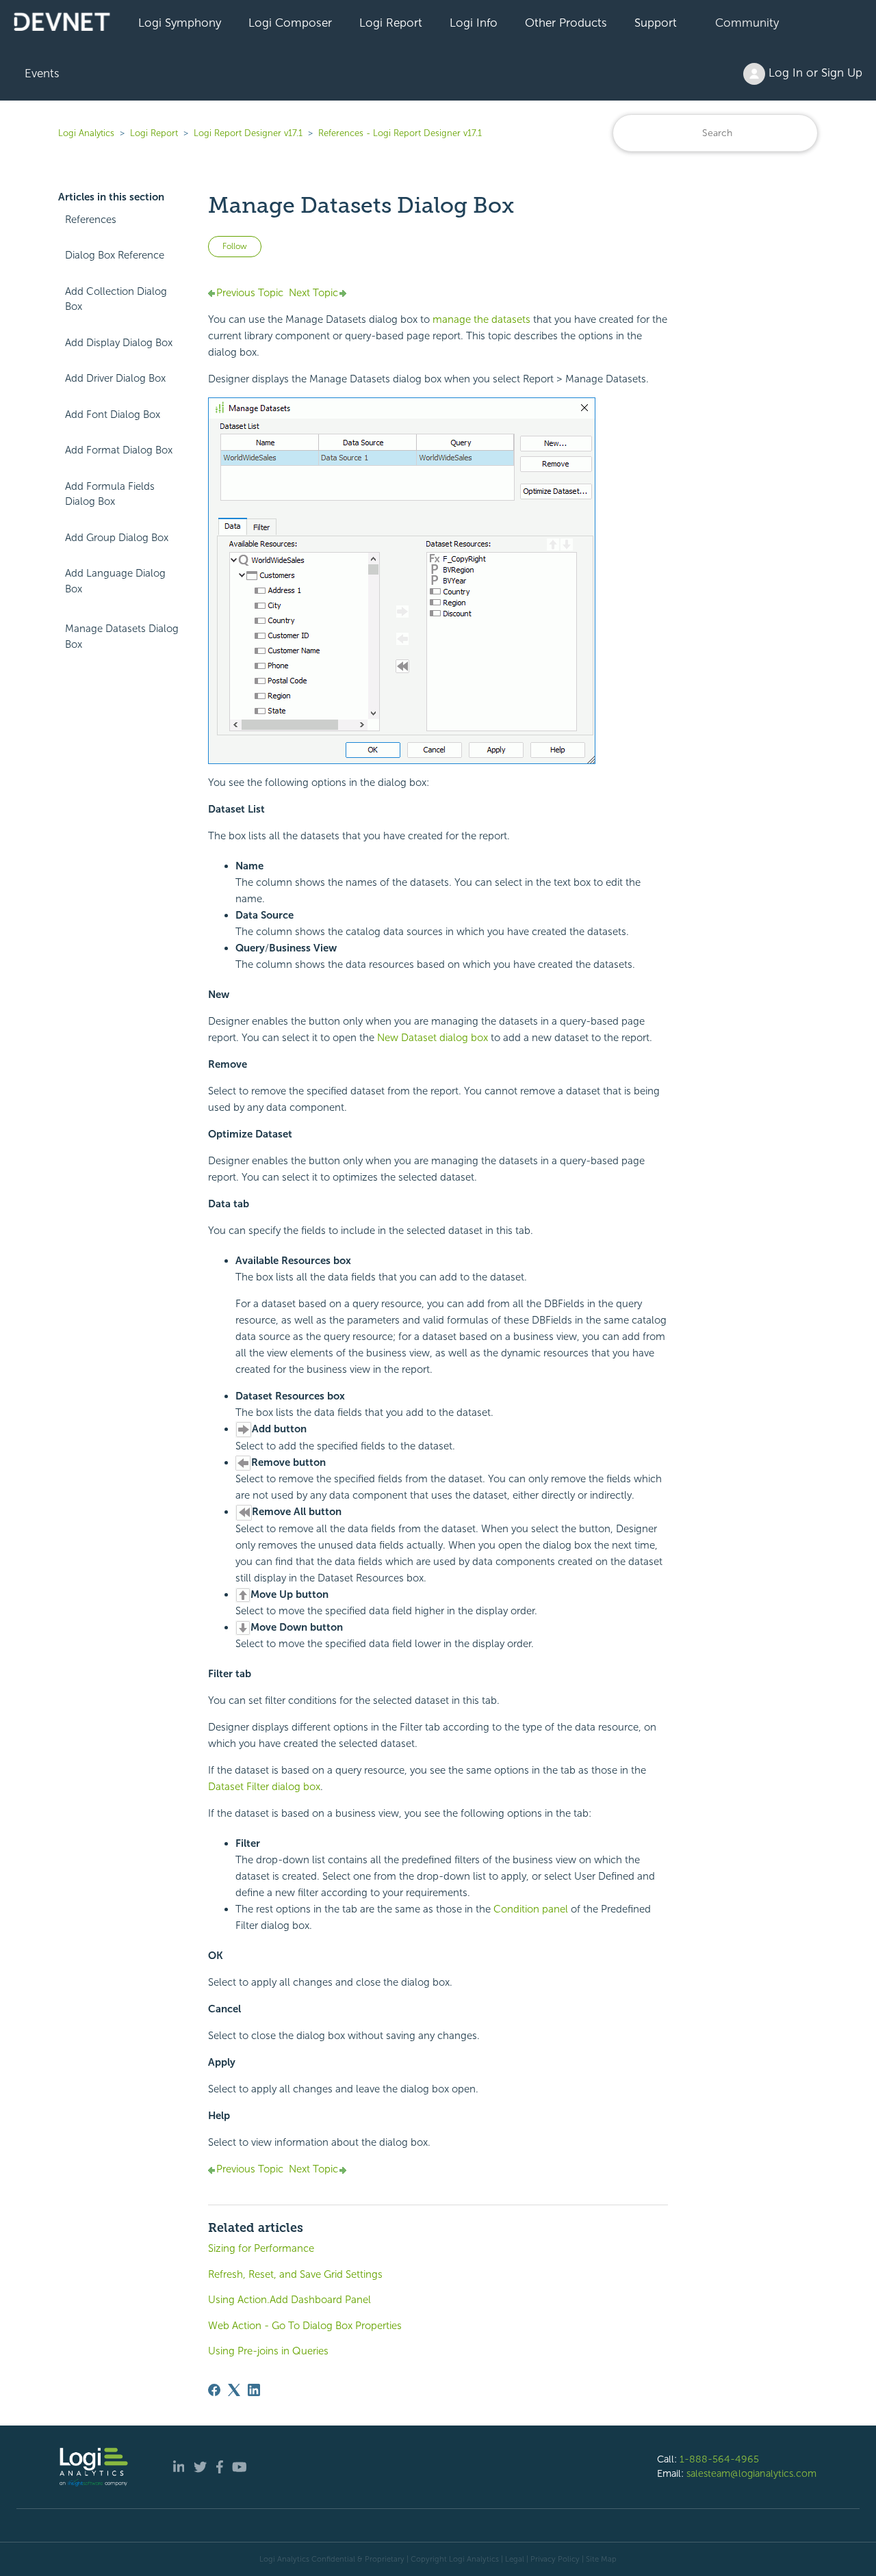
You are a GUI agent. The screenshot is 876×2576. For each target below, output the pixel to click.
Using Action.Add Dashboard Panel (289, 2300)
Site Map (601, 2559)
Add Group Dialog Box (117, 538)
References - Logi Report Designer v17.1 (400, 133)
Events (42, 73)
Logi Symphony (180, 23)
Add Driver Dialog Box (115, 378)
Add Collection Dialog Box (116, 299)
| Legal (513, 2559)
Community (747, 23)
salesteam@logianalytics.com (751, 2473)
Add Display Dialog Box (119, 343)
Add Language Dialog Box (115, 581)
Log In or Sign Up (814, 73)
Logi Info (474, 23)
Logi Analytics (86, 133)
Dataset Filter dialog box (264, 1787)
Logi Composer (290, 23)
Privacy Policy (555, 2559)
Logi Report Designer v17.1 (248, 133)
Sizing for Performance (261, 2248)
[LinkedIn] (254, 2390)
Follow (235, 246)
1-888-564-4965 (719, 2459)
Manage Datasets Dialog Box (122, 636)
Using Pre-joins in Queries (268, 2351)
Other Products (566, 23)
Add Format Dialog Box (119, 450)
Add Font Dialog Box (113, 415)
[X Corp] (234, 2390)
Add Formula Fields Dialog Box (110, 494)
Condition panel (531, 1909)
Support (656, 23)
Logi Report (391, 23)
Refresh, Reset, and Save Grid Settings (295, 2274)
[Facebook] (214, 2390)
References (91, 220)
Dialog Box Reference (115, 255)
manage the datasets (481, 319)
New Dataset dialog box (433, 1038)
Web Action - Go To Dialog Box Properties (305, 2326)
